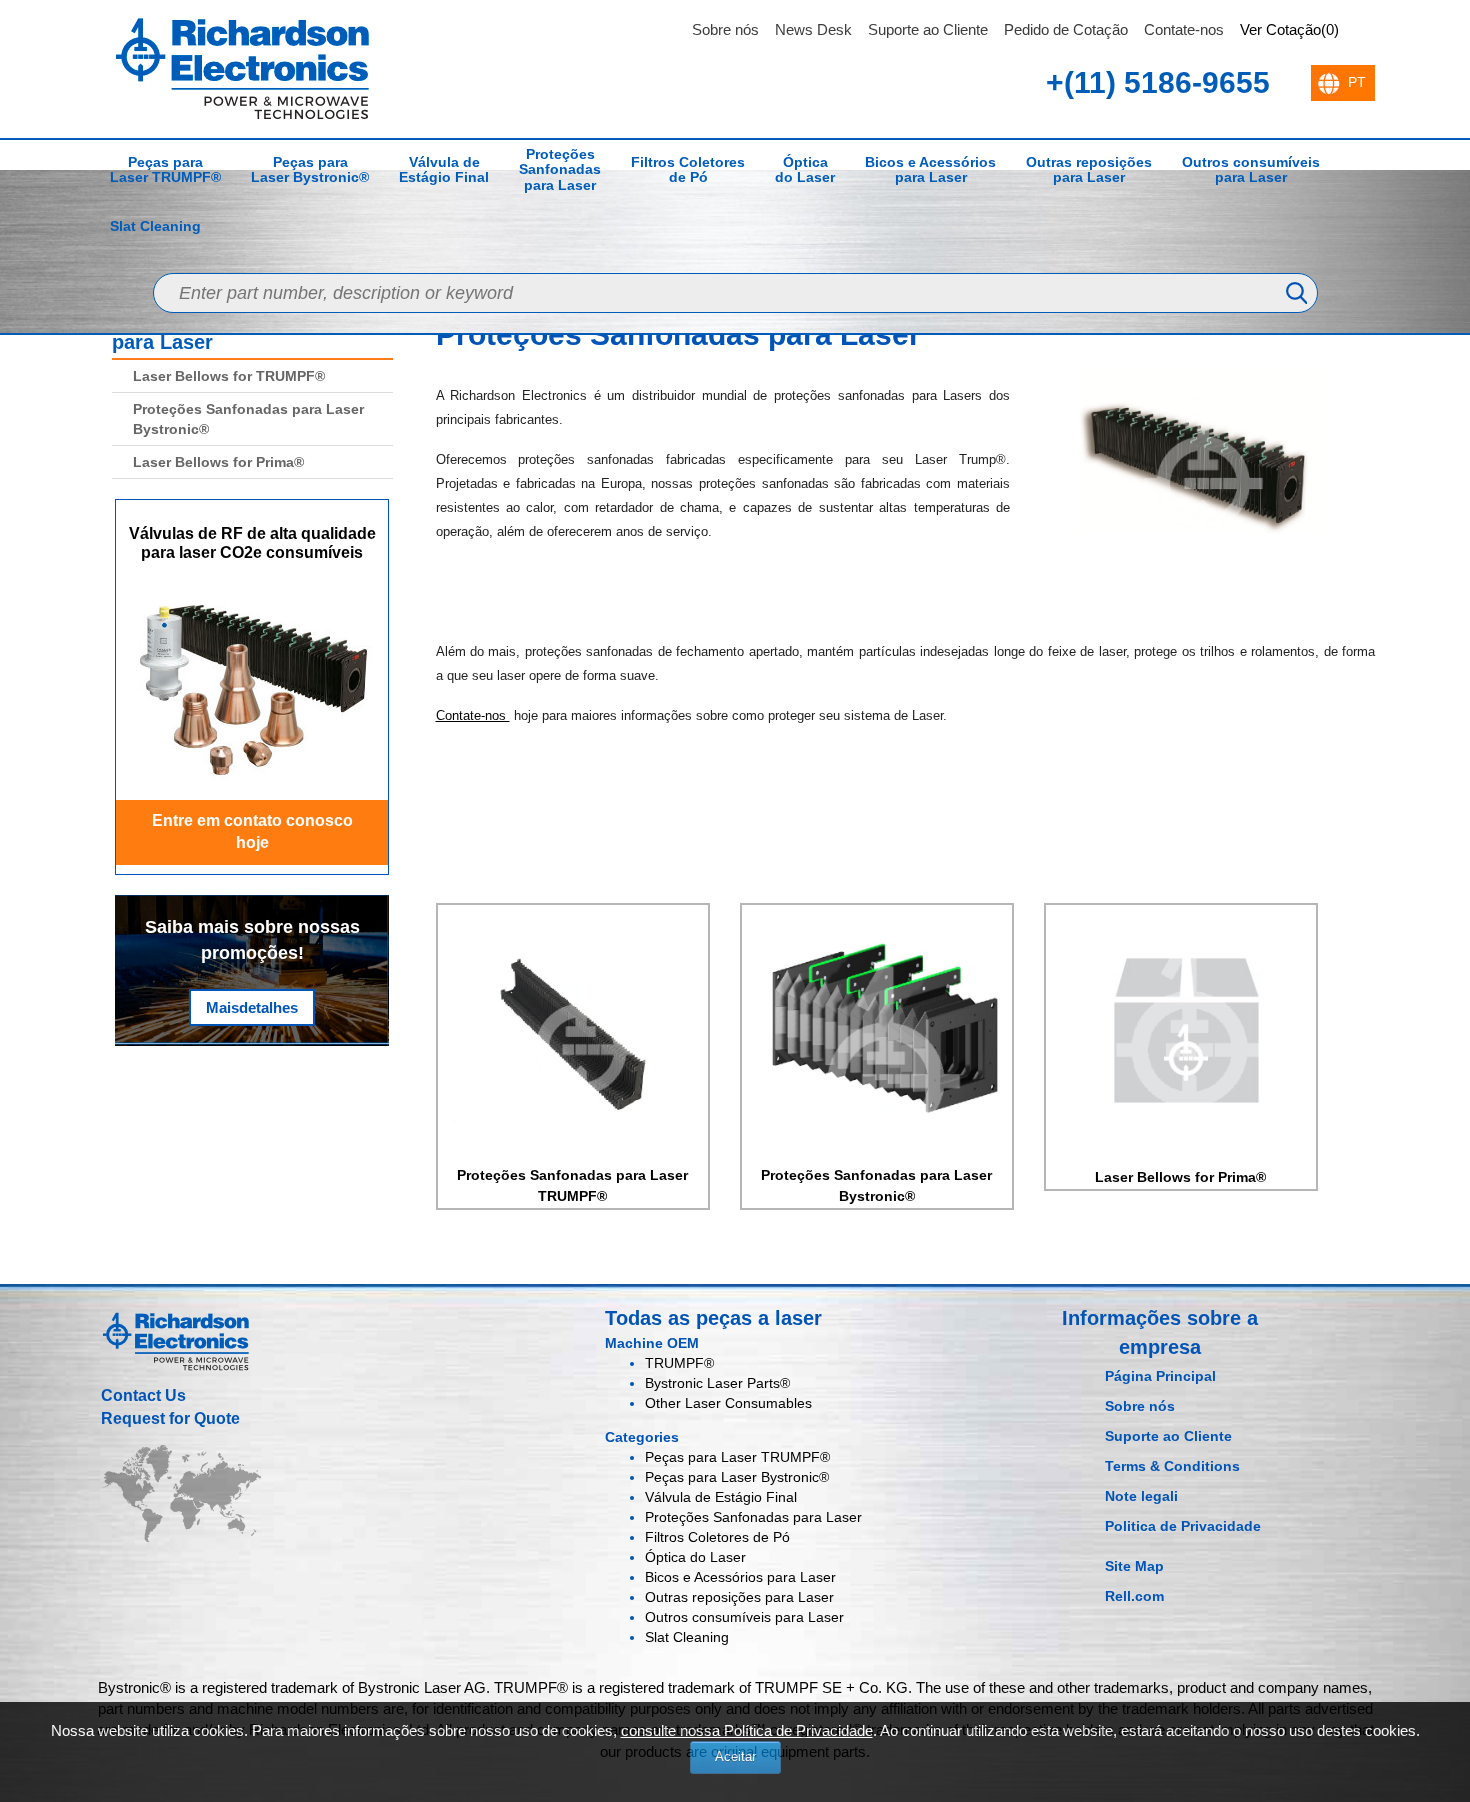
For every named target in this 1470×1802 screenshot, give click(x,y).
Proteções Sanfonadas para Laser (560, 169)
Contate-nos (1184, 29)
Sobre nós (725, 29)
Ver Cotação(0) (1289, 29)
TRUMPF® (679, 1363)
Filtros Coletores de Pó (688, 169)
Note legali (1141, 1496)
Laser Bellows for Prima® (218, 462)
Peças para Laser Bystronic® (310, 169)
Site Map (1134, 1566)
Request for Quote (170, 1418)
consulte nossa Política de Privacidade (747, 1730)
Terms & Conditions (1172, 1466)
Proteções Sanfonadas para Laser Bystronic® (248, 419)
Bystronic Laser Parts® (717, 1383)
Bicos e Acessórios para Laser (930, 169)
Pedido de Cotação (1066, 29)
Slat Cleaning (155, 226)
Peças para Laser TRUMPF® (165, 169)
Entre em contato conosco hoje (252, 832)
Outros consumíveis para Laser (1251, 169)
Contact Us (143, 1395)
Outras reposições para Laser (1089, 169)
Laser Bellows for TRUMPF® (229, 376)
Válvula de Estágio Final (444, 169)
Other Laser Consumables (728, 1403)
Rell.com (1134, 1596)
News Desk (813, 29)
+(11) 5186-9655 (1158, 82)
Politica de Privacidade (1183, 1526)
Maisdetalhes (252, 1007)
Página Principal (1160, 1376)
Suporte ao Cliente (928, 29)
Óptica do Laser (805, 169)
